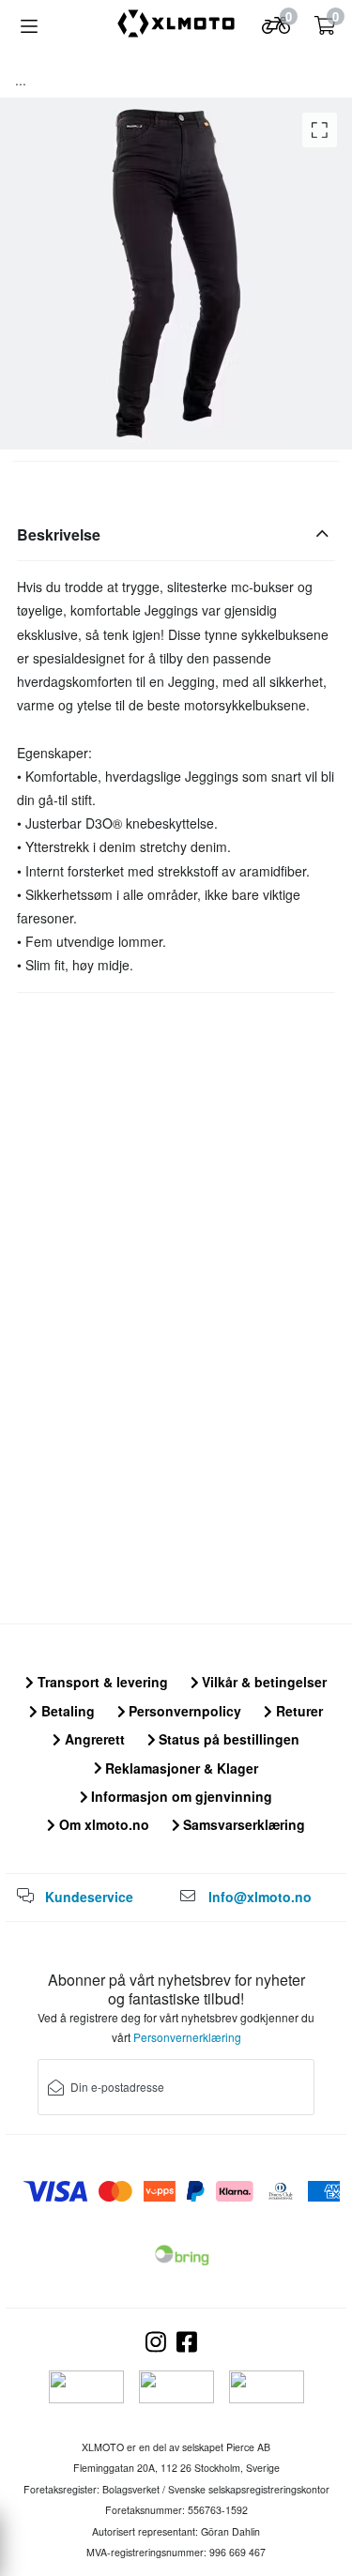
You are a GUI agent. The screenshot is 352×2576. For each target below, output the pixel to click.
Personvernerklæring (187, 2037)
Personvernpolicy (183, 1711)
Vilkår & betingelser (262, 1682)
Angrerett (93, 1739)
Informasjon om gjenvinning (180, 1796)
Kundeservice (89, 1897)
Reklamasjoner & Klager (180, 1768)
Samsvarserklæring (242, 1824)
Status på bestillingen (227, 1739)
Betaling (66, 1711)
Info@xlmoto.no (260, 1897)
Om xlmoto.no (102, 1824)
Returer (298, 1711)
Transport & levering (101, 1682)
